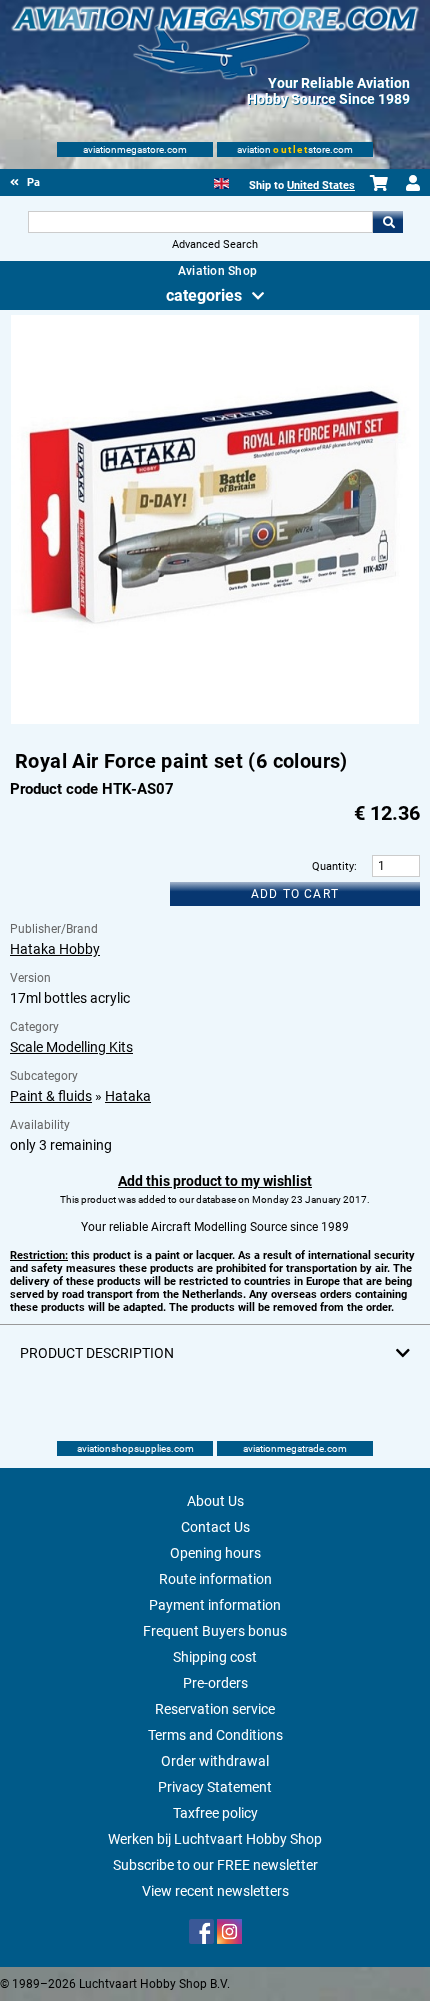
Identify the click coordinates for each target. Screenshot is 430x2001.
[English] (221, 181)
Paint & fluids (51, 1096)
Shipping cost (215, 1657)
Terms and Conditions (215, 1735)
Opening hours (215, 1553)
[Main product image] (215, 720)
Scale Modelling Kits (71, 1047)
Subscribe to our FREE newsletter (215, 1865)
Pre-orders (215, 1683)
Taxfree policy (215, 1813)
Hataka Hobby (55, 949)
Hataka (128, 1096)
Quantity (333, 866)
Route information (215, 1579)
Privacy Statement (215, 1787)
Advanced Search (215, 244)
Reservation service (215, 1709)
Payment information (215, 1605)
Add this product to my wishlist (215, 1181)
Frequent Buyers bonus (215, 1631)
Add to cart (295, 894)
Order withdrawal (215, 1761)
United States (321, 185)
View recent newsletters (215, 1891)
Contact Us (215, 1527)
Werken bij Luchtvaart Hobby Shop (215, 1839)
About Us (215, 1501)
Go (388, 222)
